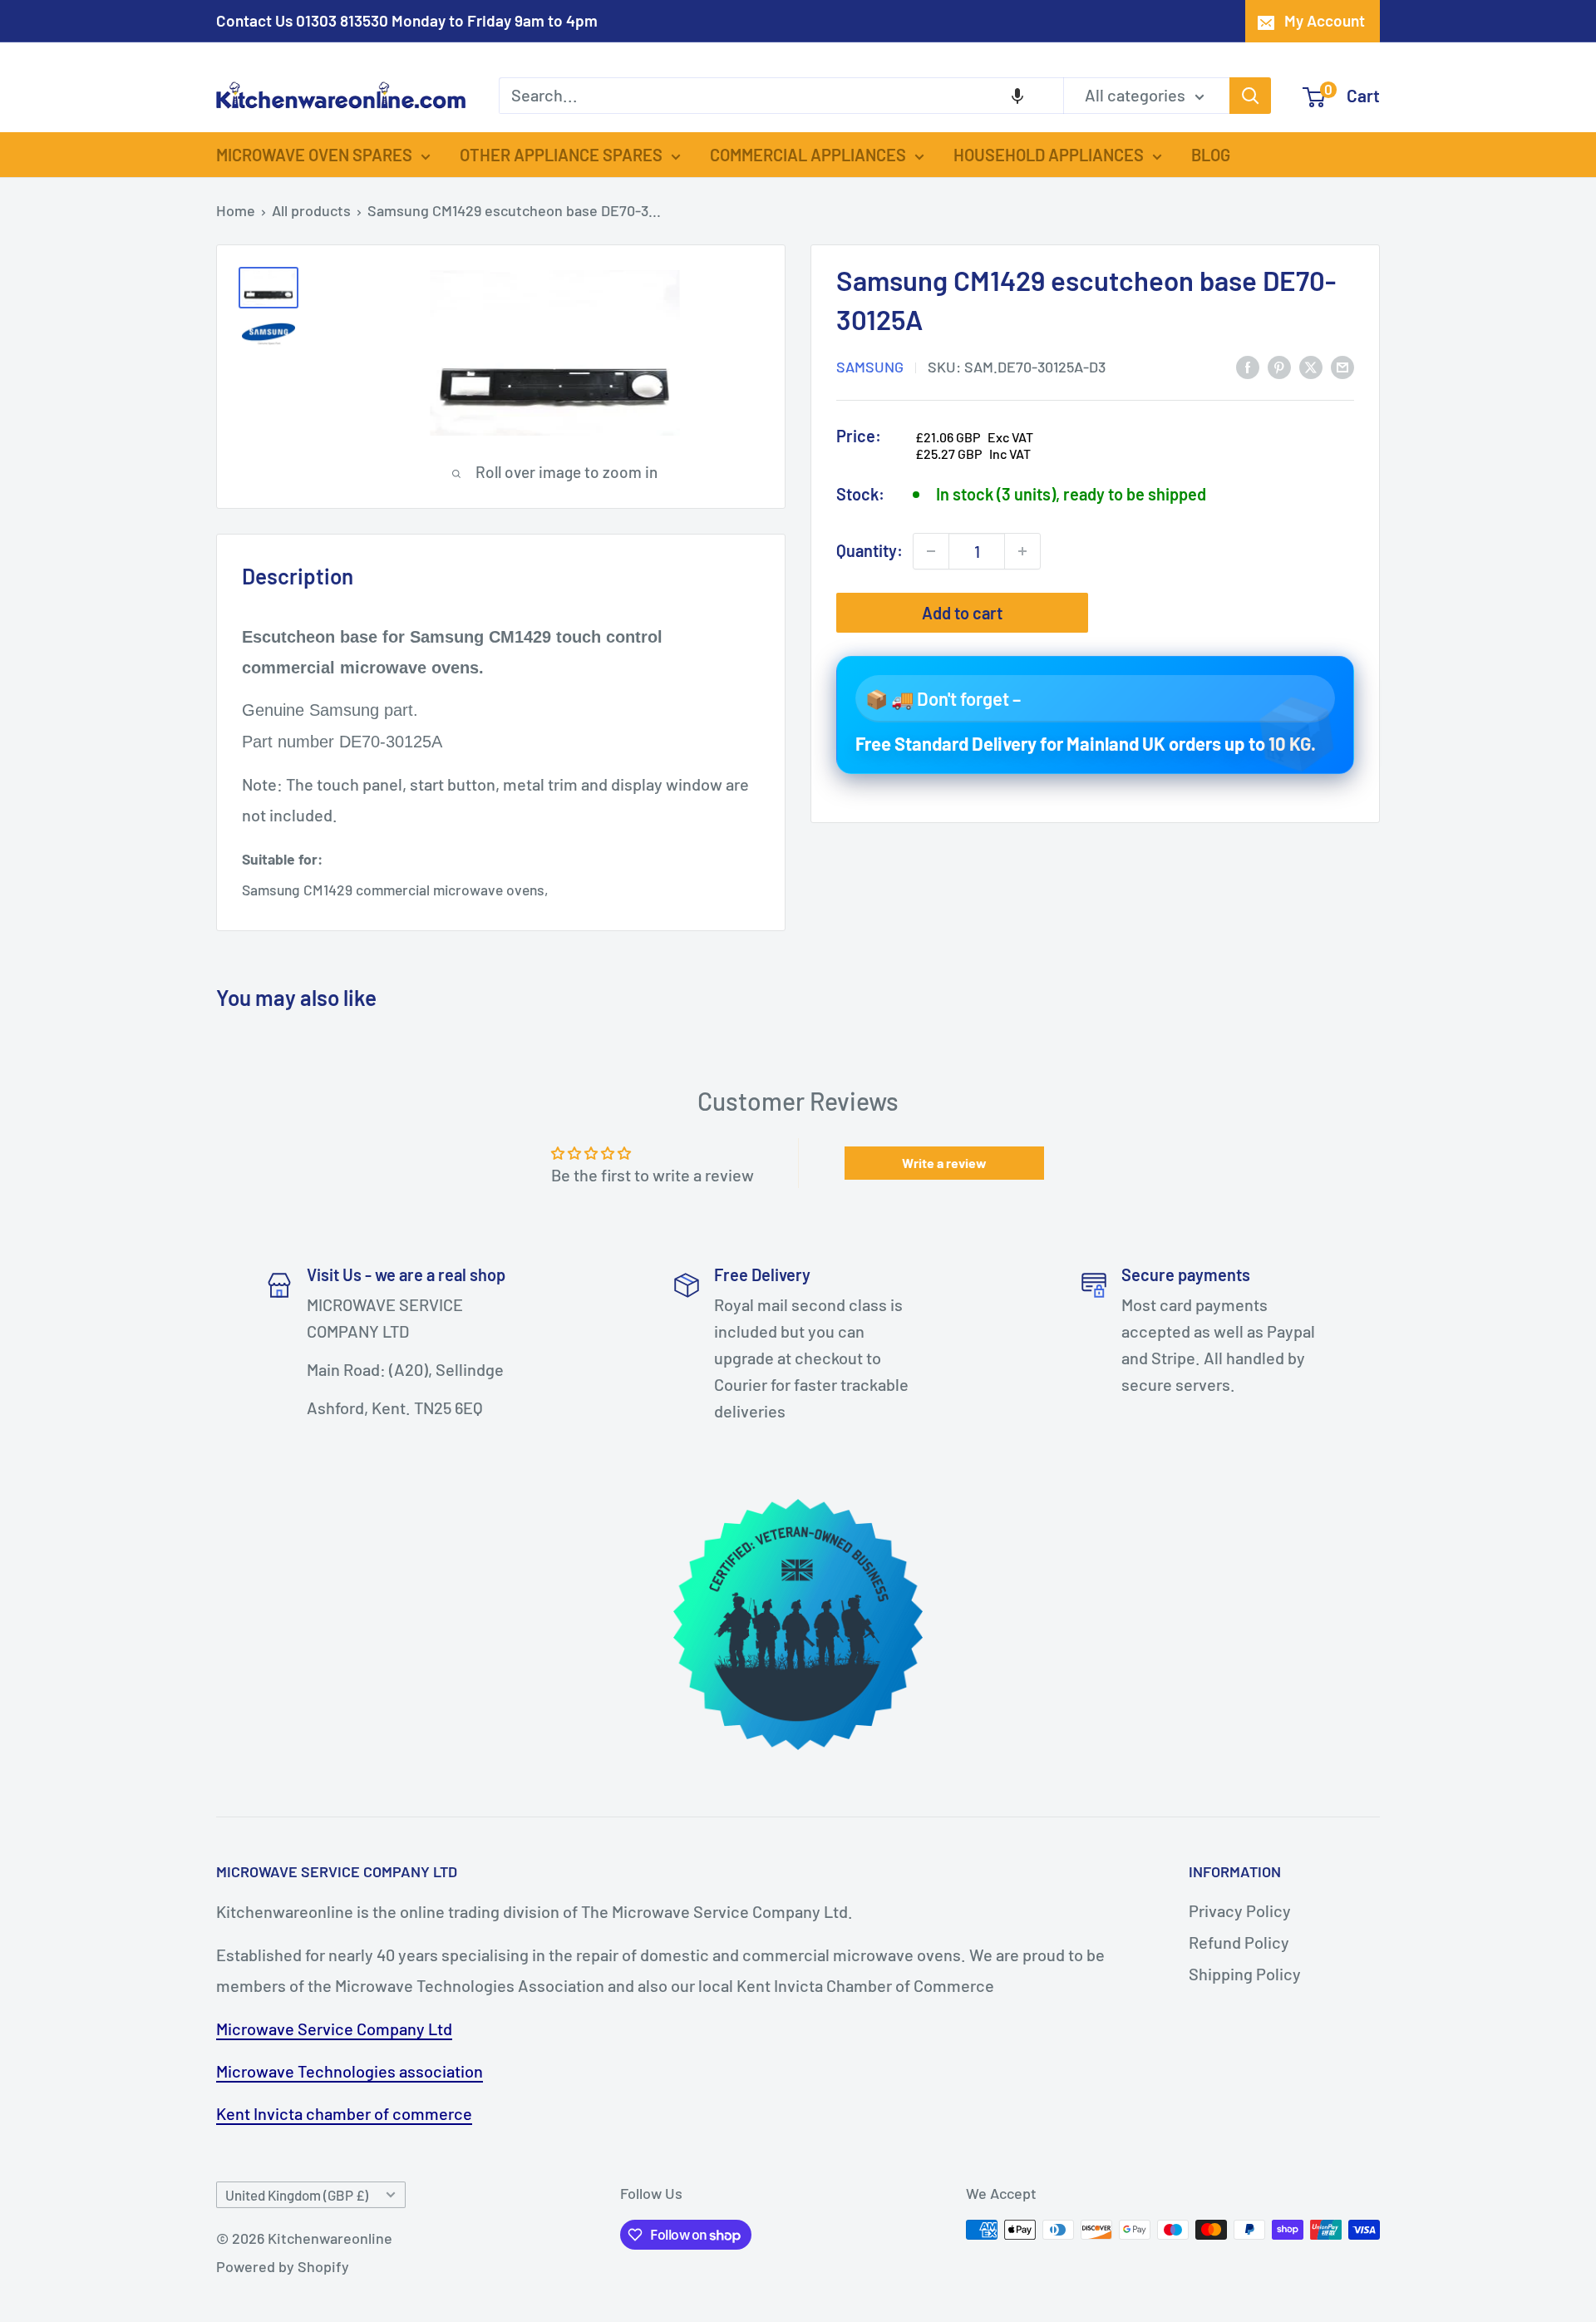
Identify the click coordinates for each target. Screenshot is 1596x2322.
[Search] (1250, 96)
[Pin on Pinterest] (1279, 365)
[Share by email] (1342, 365)
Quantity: (869, 550)
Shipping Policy (1245, 1974)
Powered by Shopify (283, 2266)
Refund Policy (1239, 1942)
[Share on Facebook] (1248, 365)
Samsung (870, 367)
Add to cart (962, 613)
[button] (1017, 96)
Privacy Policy (1240, 1910)
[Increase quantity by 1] (1022, 551)
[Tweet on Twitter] (1311, 365)
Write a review (944, 1163)
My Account (1325, 20)
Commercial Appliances (808, 155)
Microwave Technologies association (350, 2071)
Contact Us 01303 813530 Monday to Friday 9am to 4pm (407, 20)
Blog (1211, 155)
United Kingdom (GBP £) (297, 2195)
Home (236, 210)
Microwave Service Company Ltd (334, 2029)
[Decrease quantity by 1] (931, 551)
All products (311, 210)
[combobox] (781, 96)
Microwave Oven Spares (314, 155)
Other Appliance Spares (561, 155)
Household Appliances (1049, 155)
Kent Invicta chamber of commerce (344, 2113)
